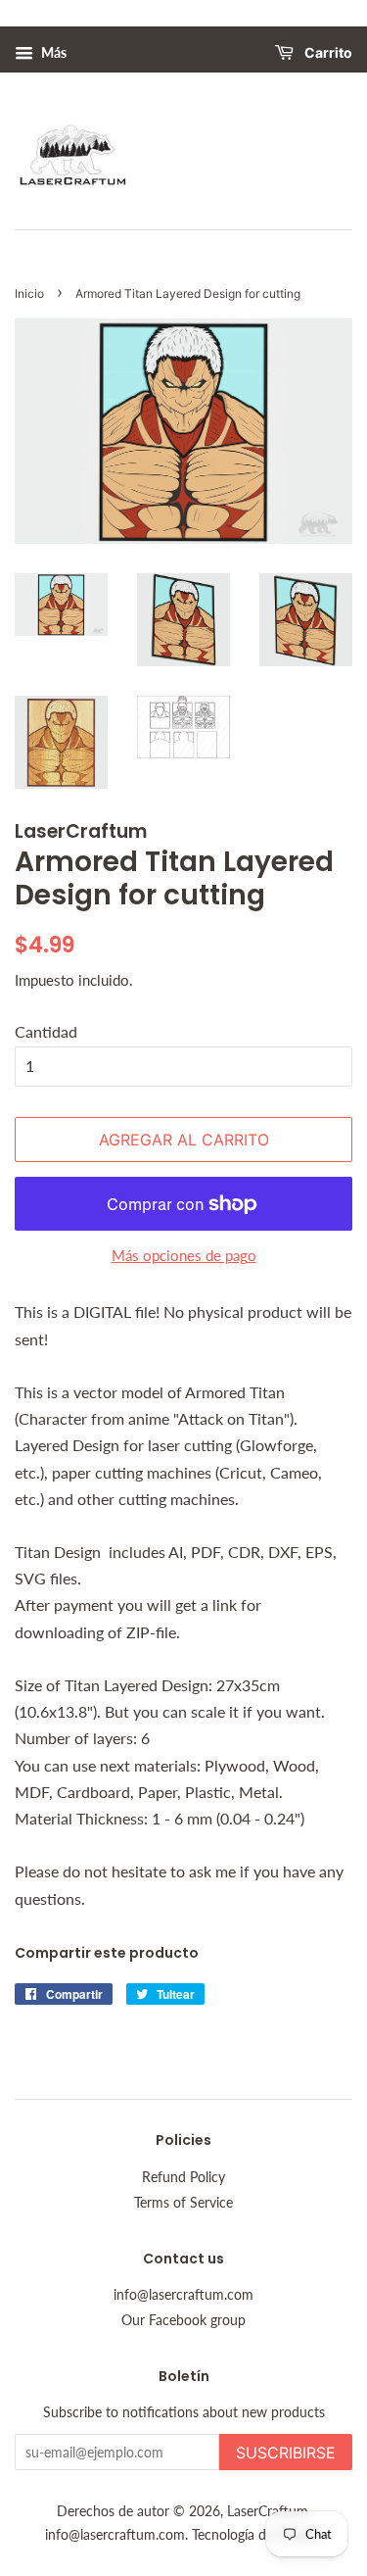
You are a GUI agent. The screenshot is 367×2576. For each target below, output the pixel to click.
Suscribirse (286, 2453)
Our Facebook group (183, 2320)
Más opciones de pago (184, 1255)
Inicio (29, 293)
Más (52, 52)
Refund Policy (183, 2177)
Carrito (327, 53)
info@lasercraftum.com (183, 2295)
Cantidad (46, 1031)
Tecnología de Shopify (257, 2535)
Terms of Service (183, 2203)
